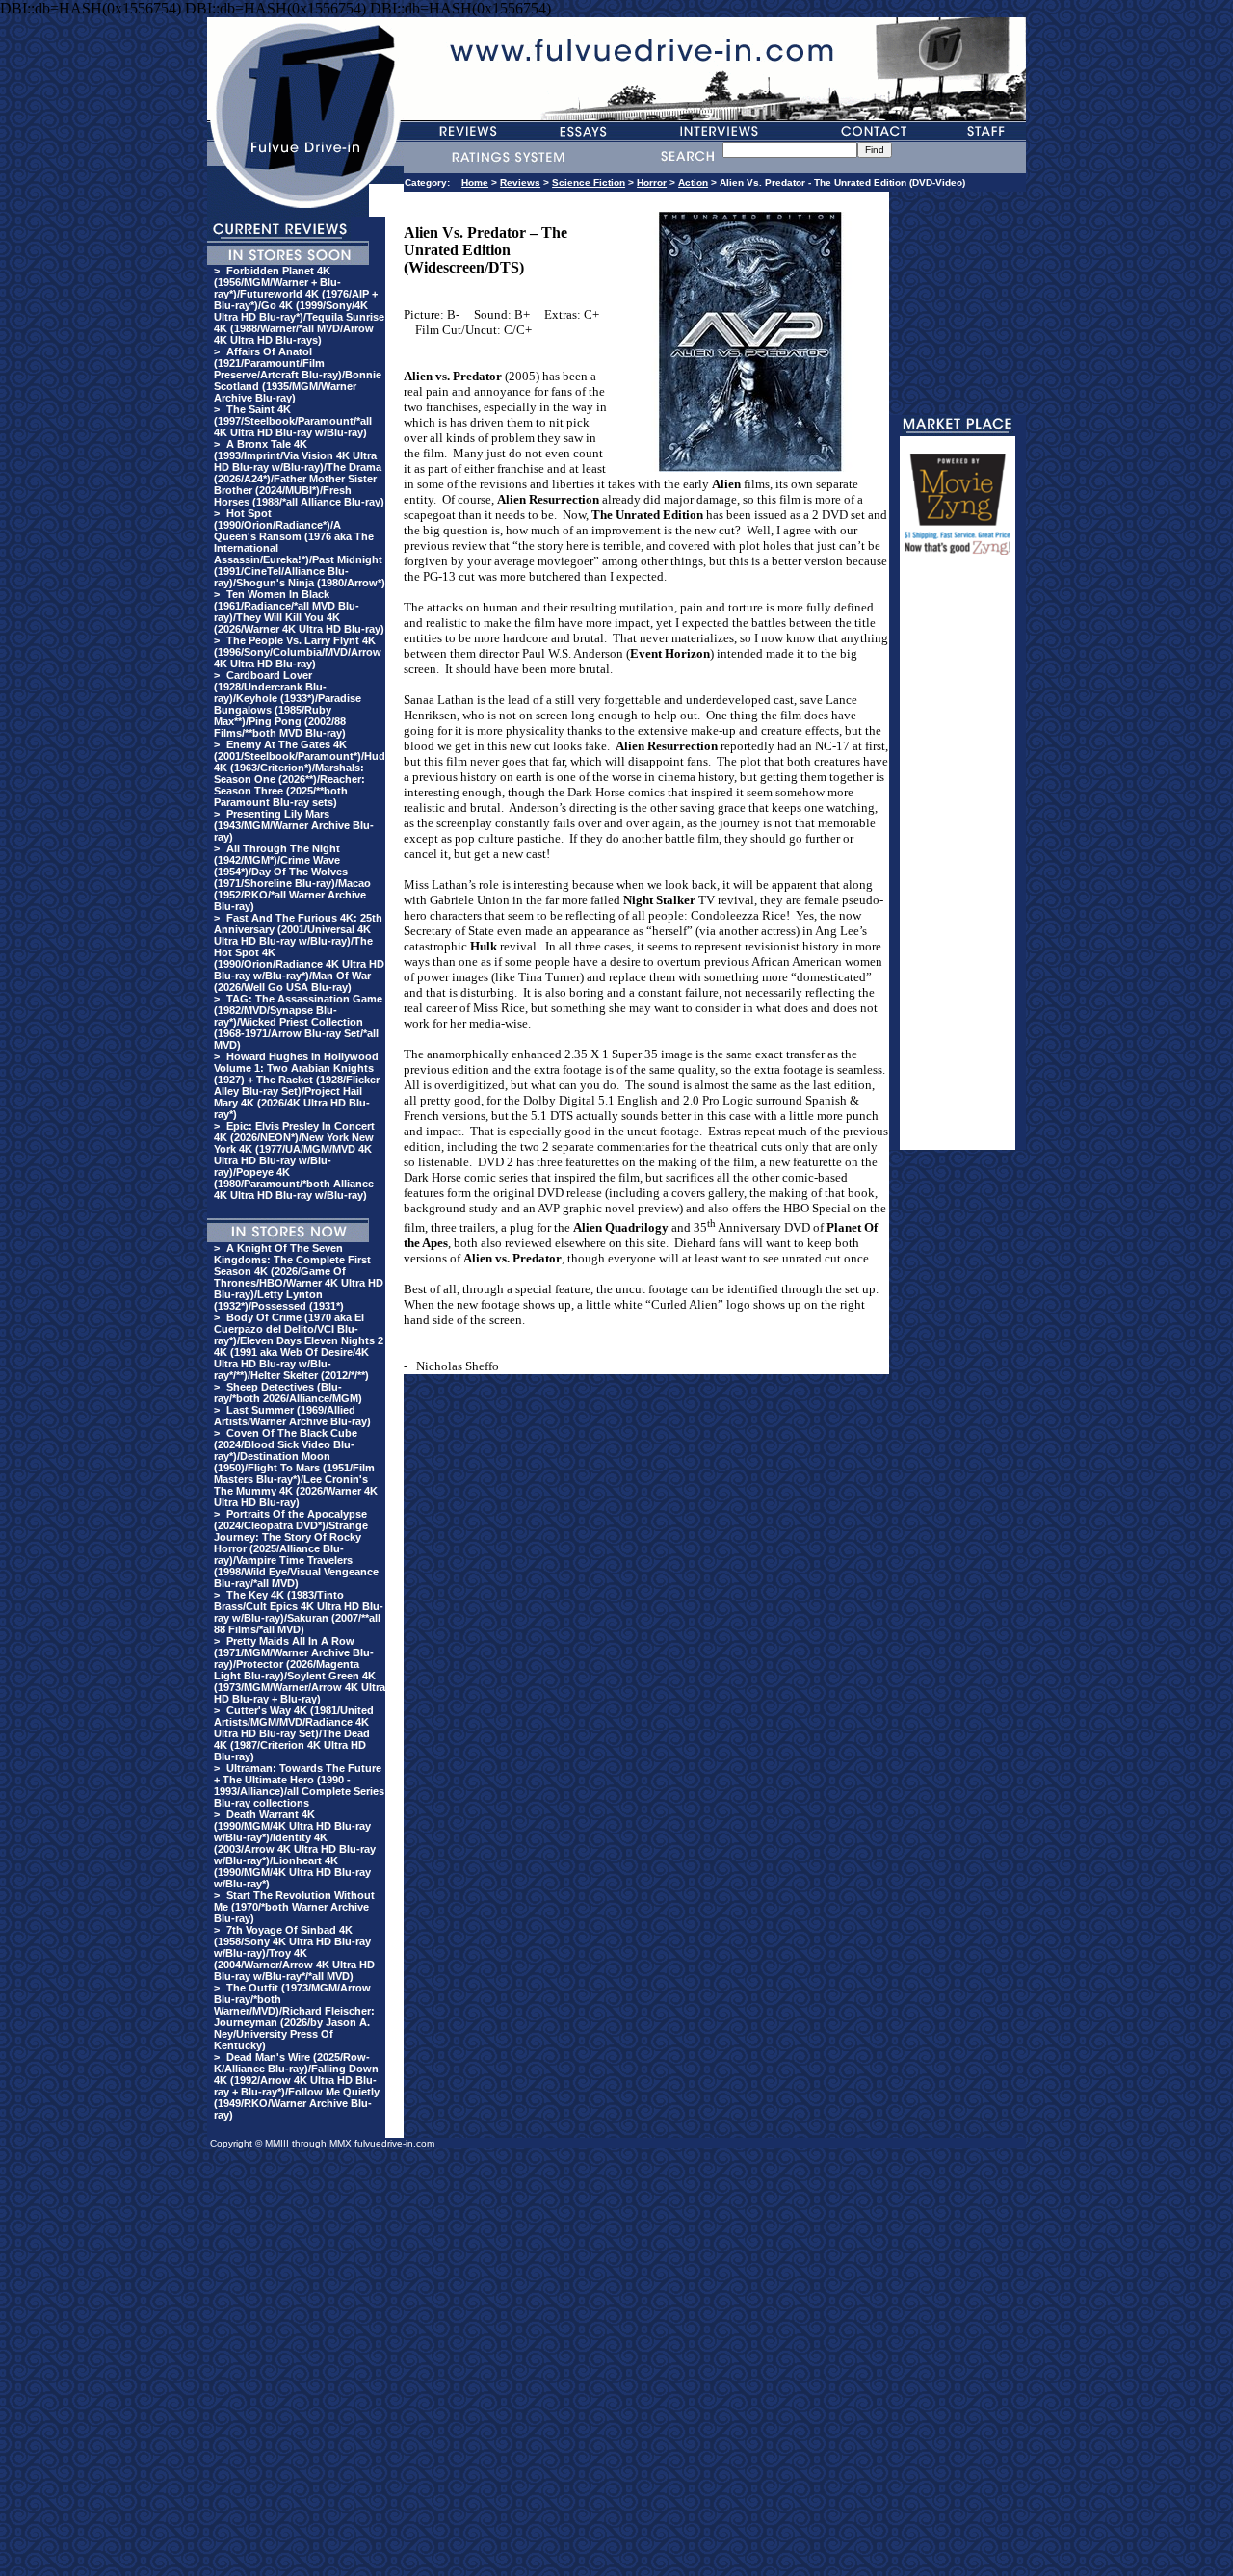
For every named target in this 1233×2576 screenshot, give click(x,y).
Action (693, 182)
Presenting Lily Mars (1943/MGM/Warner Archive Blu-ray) (294, 825)
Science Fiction (589, 182)
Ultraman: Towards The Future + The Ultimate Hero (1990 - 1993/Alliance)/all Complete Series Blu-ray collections (299, 1785)
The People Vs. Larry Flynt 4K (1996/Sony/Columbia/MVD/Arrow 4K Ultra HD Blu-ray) (298, 652)
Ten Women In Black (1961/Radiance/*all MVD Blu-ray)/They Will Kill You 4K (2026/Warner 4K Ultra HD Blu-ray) (299, 611)
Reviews (520, 182)
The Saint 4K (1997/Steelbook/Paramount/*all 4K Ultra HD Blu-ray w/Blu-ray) (293, 421)
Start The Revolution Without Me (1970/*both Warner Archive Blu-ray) (294, 1907)
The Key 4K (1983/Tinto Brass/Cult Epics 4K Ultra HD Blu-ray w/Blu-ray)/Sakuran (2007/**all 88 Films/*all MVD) (299, 1612)
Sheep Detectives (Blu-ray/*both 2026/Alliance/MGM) (288, 1392)
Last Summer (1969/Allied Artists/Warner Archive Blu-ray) (292, 1416)
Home (475, 182)
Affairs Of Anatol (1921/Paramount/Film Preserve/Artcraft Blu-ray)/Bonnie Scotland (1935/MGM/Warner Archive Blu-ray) (298, 375)
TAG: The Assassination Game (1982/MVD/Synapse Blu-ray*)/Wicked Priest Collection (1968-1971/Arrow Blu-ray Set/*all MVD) (298, 1022)
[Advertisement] (958, 861)
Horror (652, 182)
